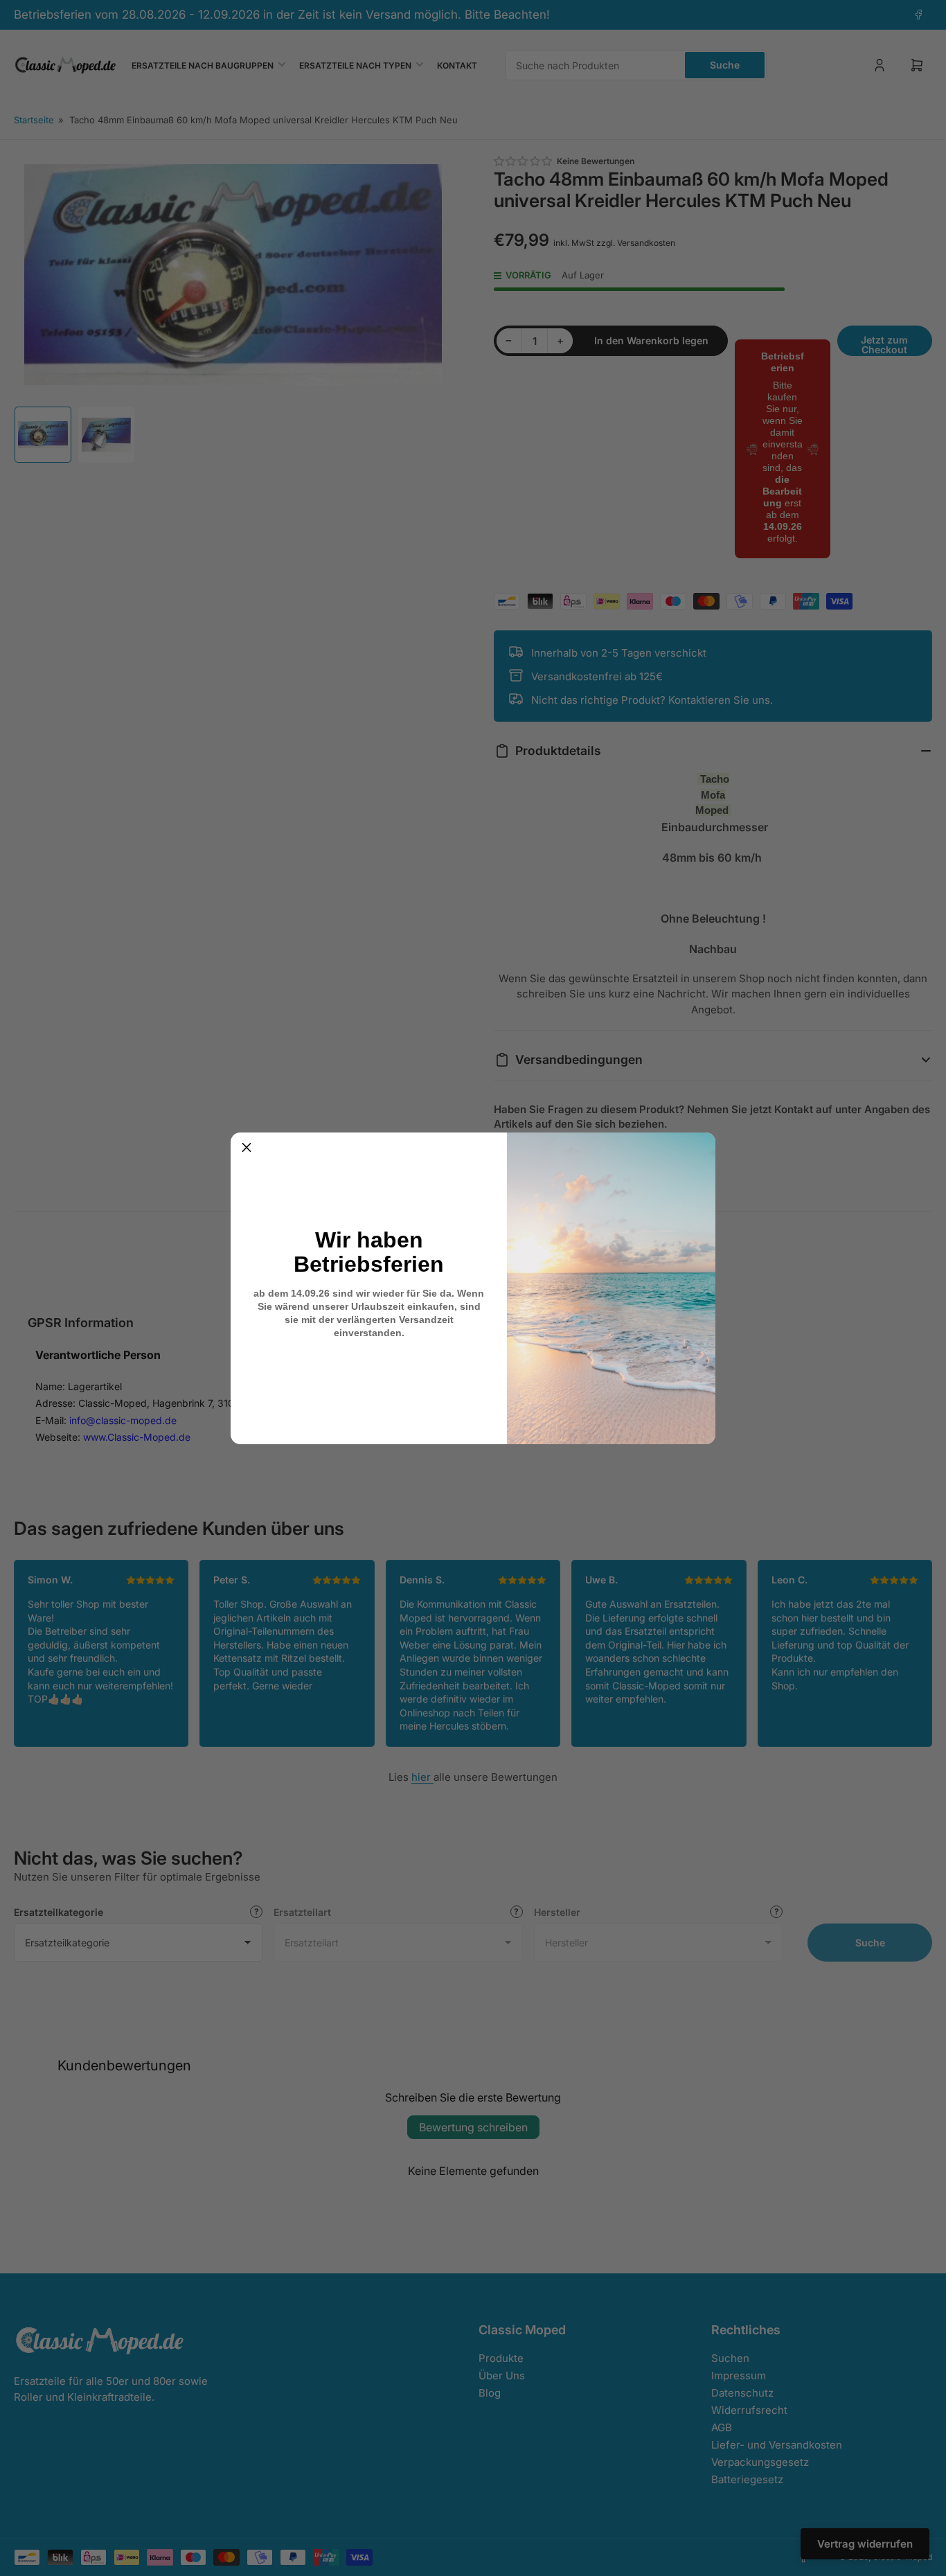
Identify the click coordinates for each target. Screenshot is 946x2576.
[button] (247, 1148)
